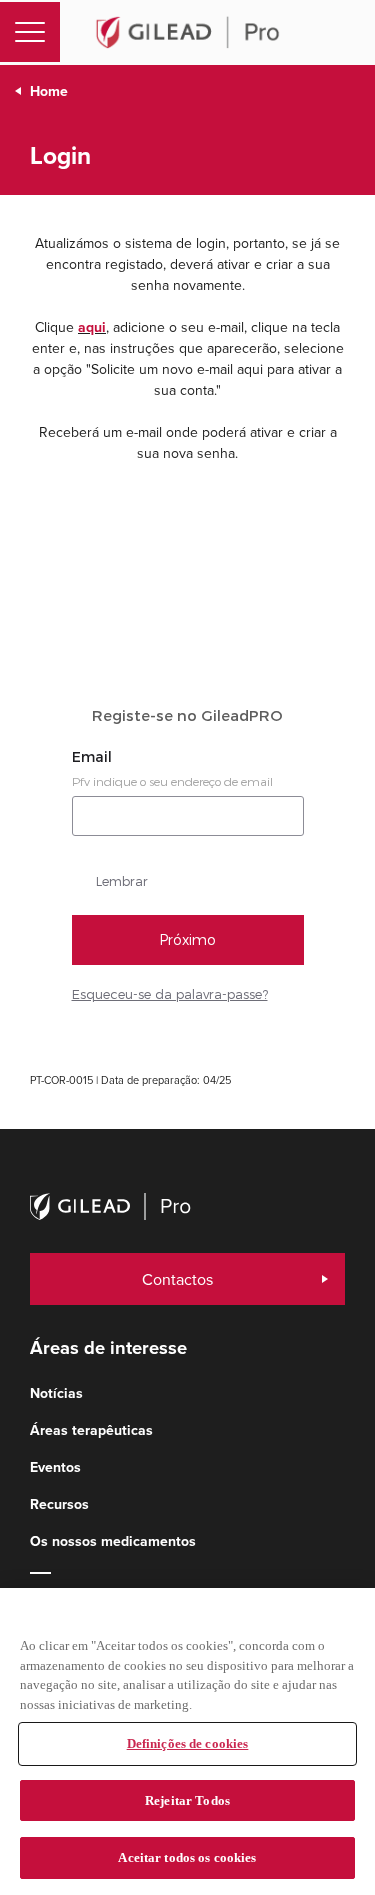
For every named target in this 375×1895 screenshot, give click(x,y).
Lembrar (122, 881)
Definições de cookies (188, 1743)
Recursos (59, 1504)
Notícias (56, 1393)
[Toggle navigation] (30, 32)
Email (94, 757)
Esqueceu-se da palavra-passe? (170, 994)
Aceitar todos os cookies (187, 1857)
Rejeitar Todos (187, 1800)
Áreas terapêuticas (91, 1430)
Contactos (177, 1279)
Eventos (55, 1467)
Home (49, 91)
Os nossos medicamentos (113, 1541)
